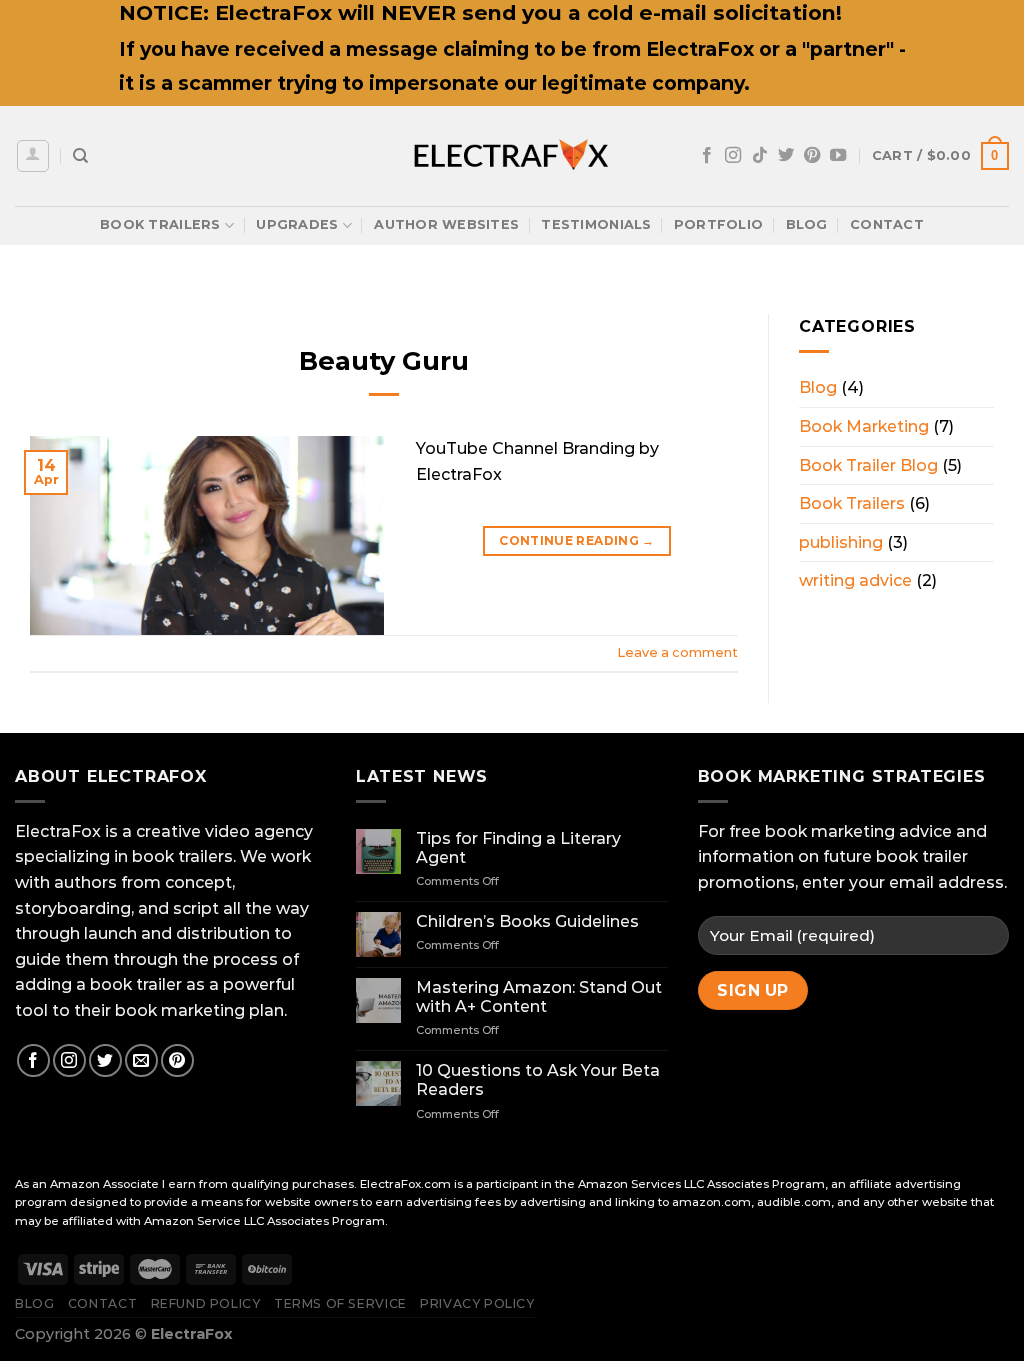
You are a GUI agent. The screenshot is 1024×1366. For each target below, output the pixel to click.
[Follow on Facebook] (707, 156)
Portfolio (718, 224)
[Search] (80, 156)
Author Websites (446, 224)
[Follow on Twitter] (786, 156)
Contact (887, 224)
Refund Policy (206, 1303)
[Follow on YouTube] (838, 156)
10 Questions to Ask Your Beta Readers (538, 1080)
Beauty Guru (384, 360)
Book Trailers (160, 224)
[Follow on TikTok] (760, 156)
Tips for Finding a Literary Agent (518, 848)
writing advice (855, 580)
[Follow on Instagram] (733, 156)
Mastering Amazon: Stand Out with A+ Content (539, 997)
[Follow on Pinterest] (812, 156)
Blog (807, 224)
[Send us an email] (141, 1060)
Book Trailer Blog (868, 465)
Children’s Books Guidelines (527, 921)
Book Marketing (864, 426)
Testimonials (596, 224)
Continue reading (577, 540)
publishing (841, 542)
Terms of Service (340, 1303)
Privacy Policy (477, 1303)
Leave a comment (677, 652)
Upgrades (297, 224)
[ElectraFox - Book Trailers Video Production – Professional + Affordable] (512, 156)
